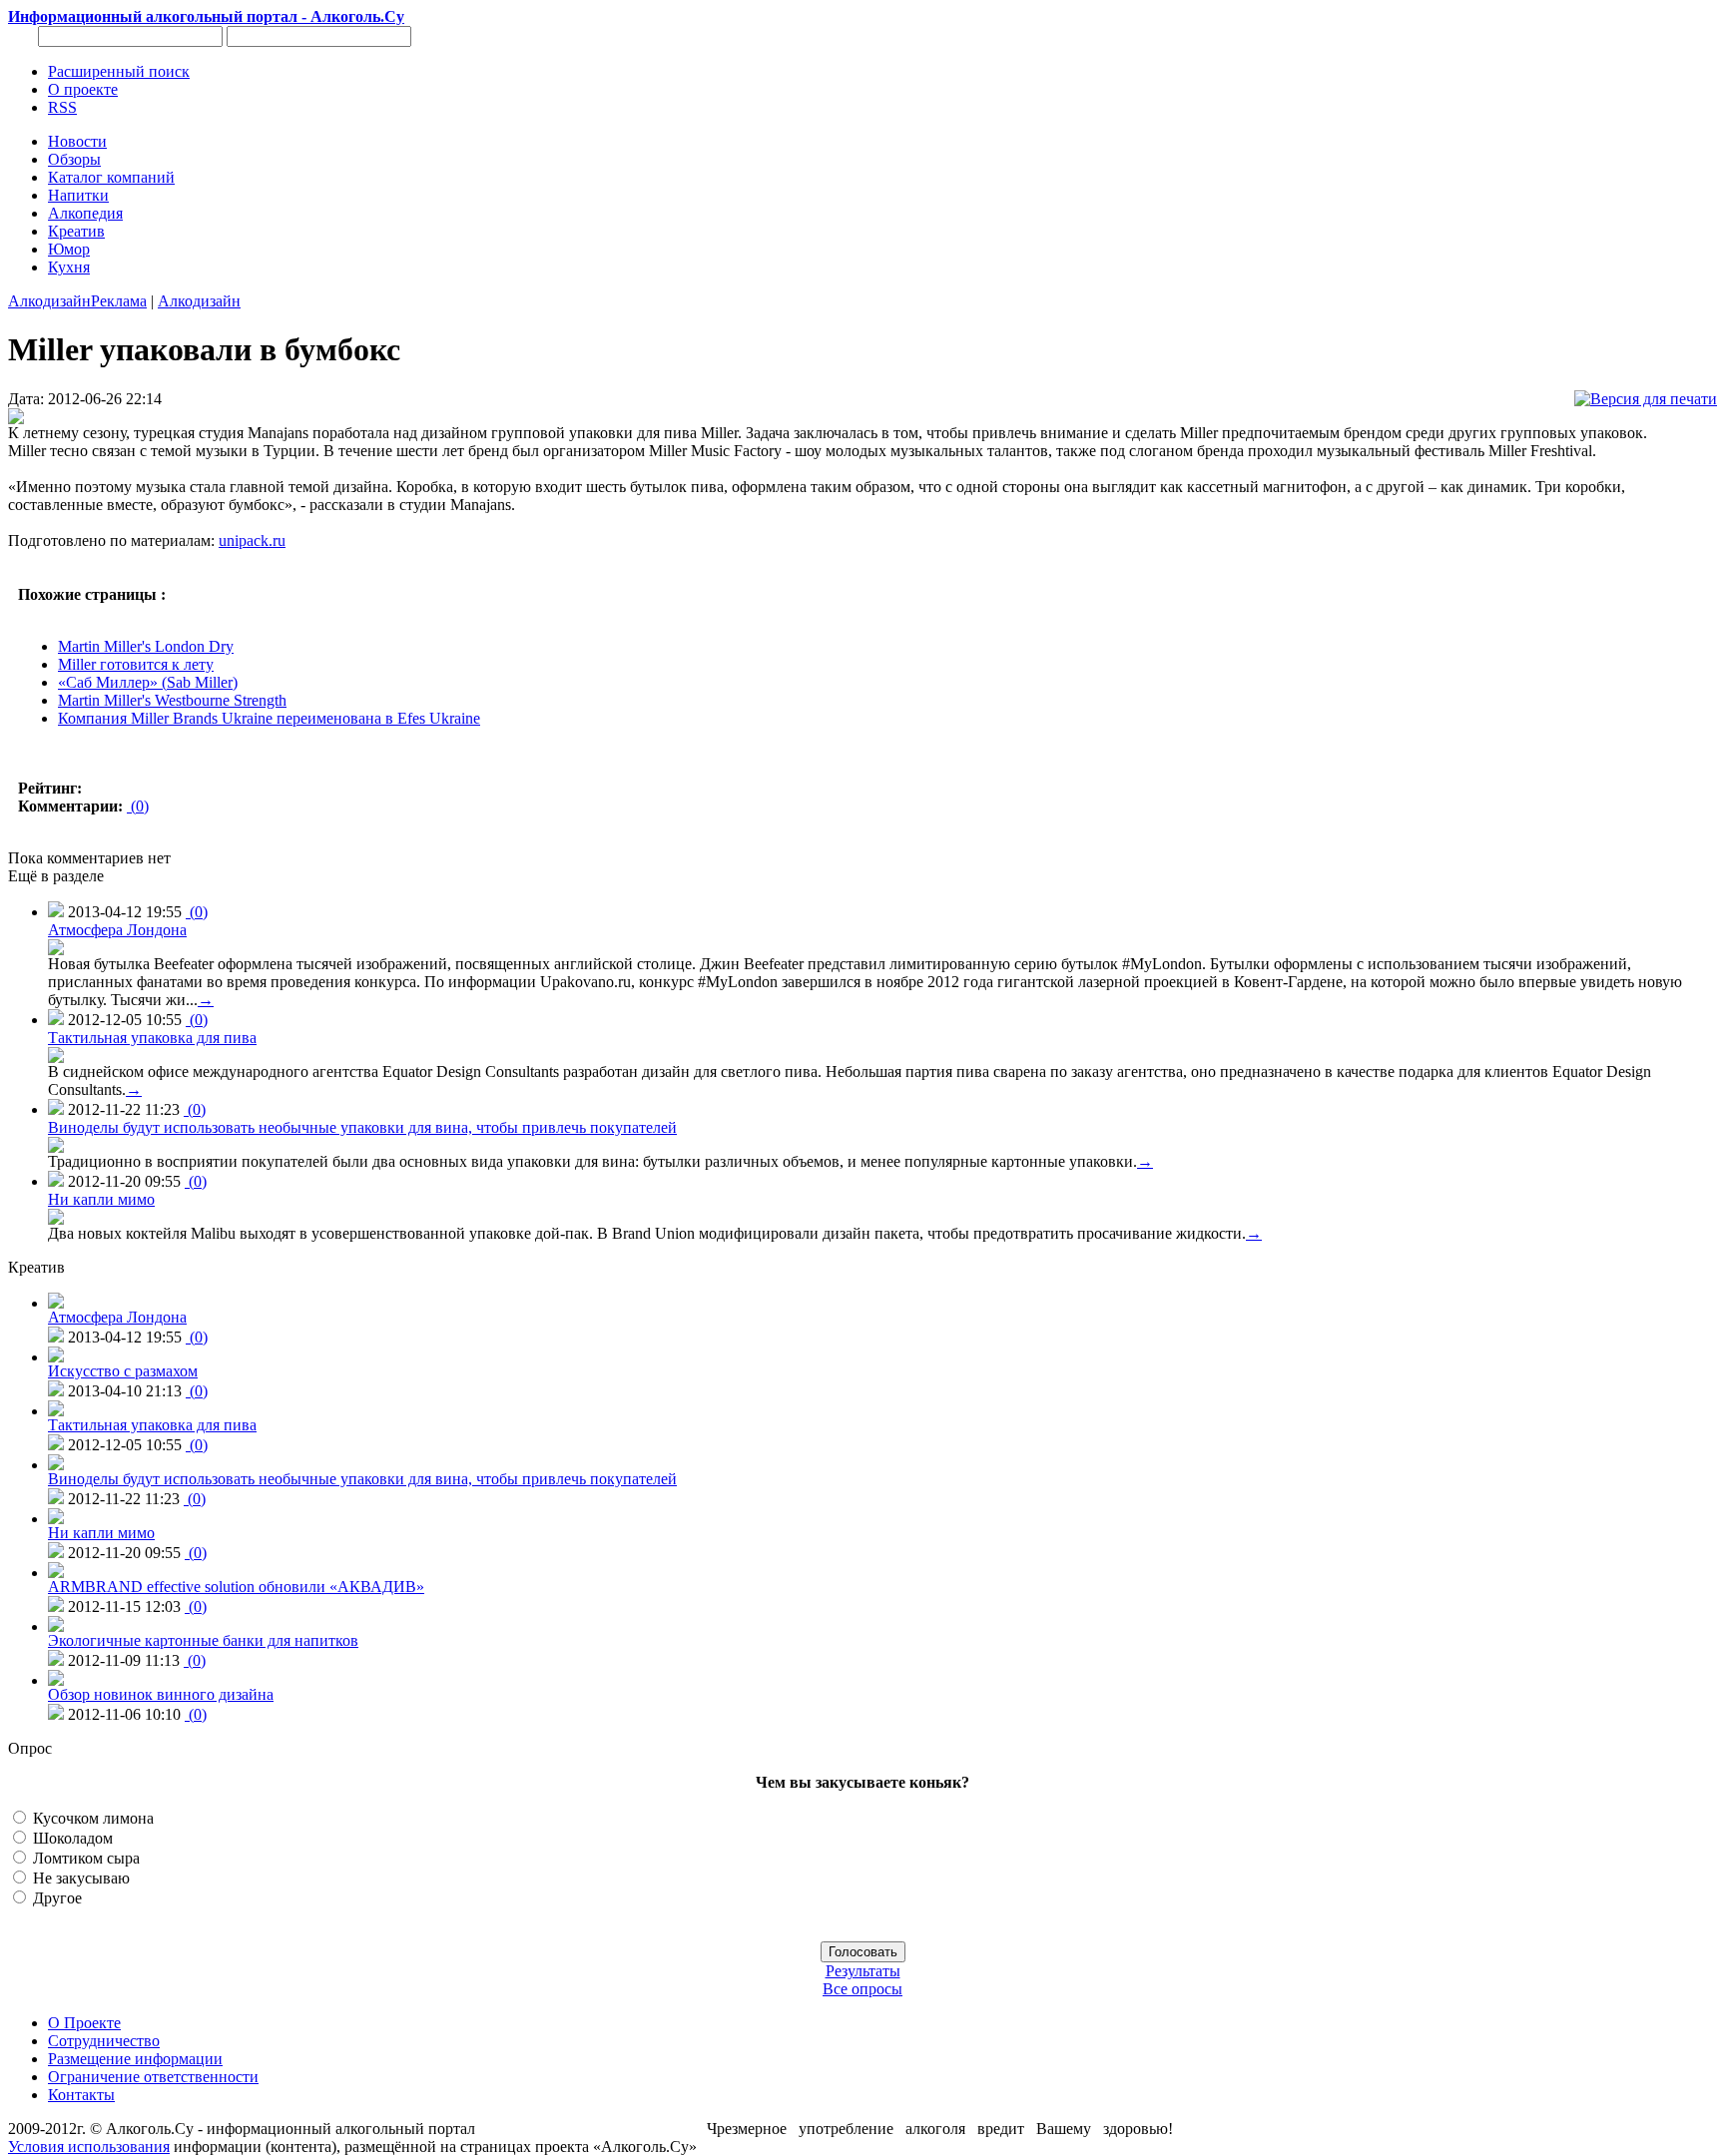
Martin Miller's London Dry (146, 646)
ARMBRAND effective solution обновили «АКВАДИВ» (236, 1587)
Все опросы (862, 1989)
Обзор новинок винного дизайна (161, 1694)
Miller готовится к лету (136, 664)
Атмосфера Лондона (117, 930)
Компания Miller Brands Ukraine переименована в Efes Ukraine (269, 718)
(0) (138, 806)
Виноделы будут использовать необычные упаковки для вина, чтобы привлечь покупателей (362, 1127)
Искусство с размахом (123, 1371)
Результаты (863, 1971)
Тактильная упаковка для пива (152, 1038)
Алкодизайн (49, 301)
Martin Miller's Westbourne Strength (172, 700)
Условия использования (89, 2147)
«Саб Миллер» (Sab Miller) (148, 682)
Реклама (119, 301)
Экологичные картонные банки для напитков (203, 1640)
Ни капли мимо (101, 1199)
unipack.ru (252, 540)
